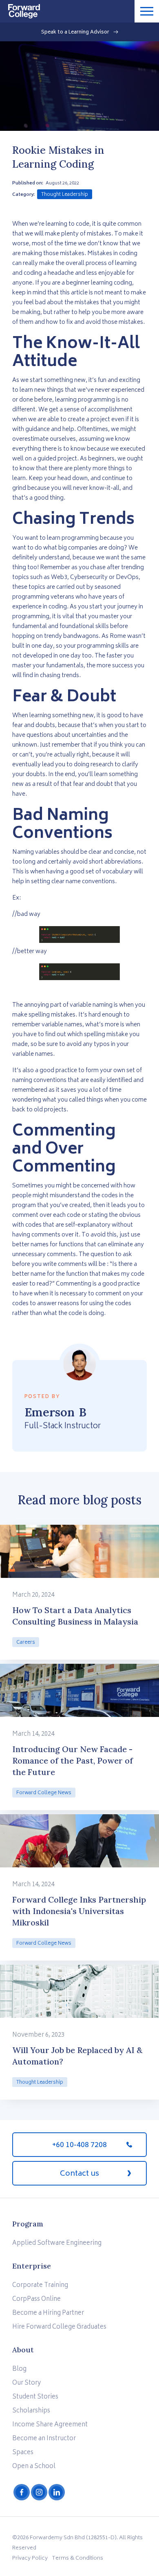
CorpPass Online (36, 2299)
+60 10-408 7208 (79, 2145)
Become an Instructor (44, 2439)
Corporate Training (40, 2285)
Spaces (23, 2453)
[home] (20, 9)
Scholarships (31, 2411)
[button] (147, 11)
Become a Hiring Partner (48, 2313)
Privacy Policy (30, 2559)
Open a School (34, 2467)
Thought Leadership (65, 195)
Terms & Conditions (77, 2559)
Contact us (79, 2174)
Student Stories (35, 2397)
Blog (19, 2369)
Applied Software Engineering (57, 2243)
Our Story (26, 2383)
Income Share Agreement (50, 2425)
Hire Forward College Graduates (59, 2327)
